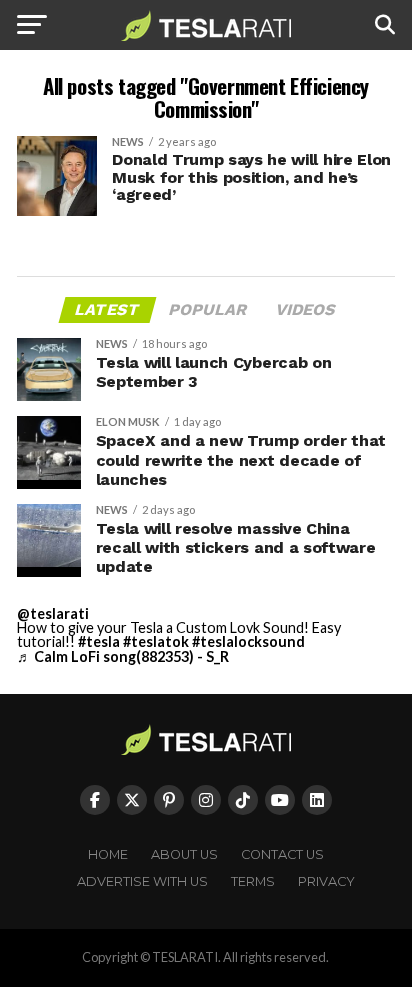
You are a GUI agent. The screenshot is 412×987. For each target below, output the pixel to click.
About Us (184, 854)
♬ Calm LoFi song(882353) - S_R (123, 656)
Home (108, 854)
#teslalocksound (248, 641)
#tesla (99, 641)
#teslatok (156, 641)
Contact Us (282, 854)
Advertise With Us (142, 881)
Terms (253, 881)
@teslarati (53, 613)
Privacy (326, 881)
